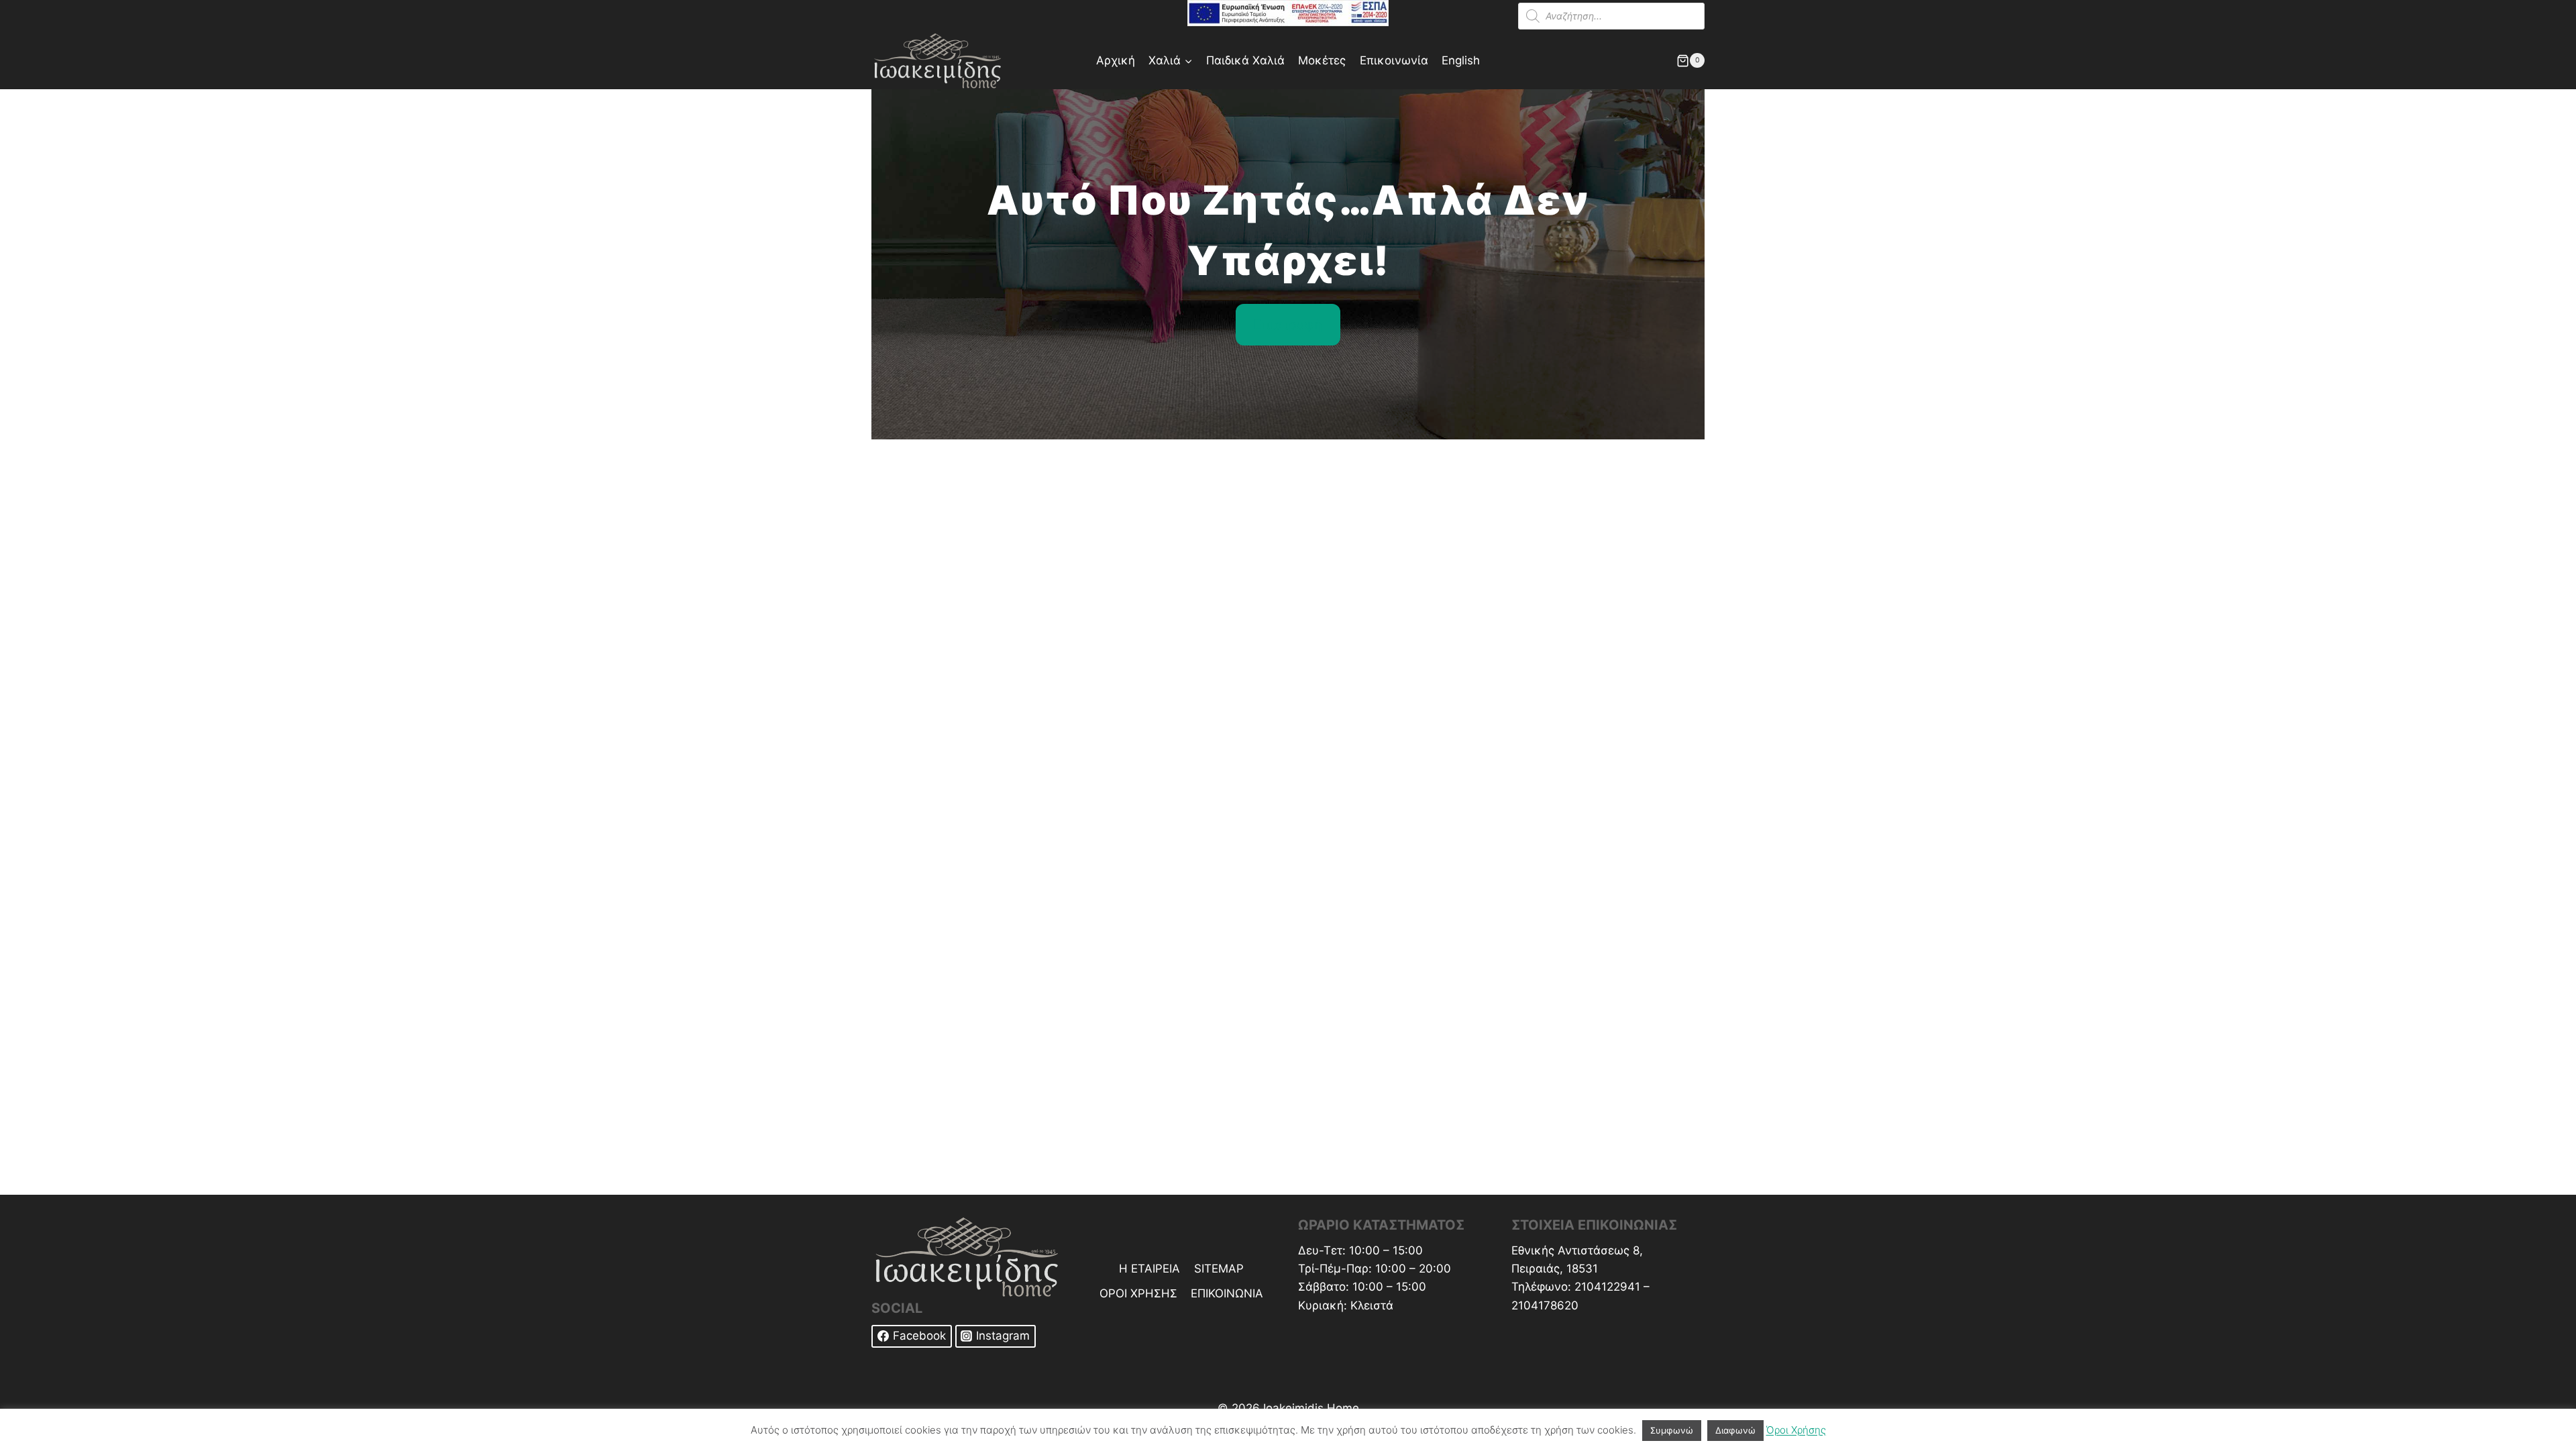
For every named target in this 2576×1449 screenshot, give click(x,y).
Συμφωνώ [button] (1672, 1430)
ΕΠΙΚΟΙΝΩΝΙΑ (1227, 1293)
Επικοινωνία (1394, 60)
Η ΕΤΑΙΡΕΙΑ (1149, 1269)
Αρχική (1116, 60)
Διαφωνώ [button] (1735, 1430)
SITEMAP (1219, 1269)
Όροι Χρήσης (1796, 1430)
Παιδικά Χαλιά (1245, 60)
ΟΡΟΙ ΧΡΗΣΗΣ (1138, 1293)
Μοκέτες (1322, 60)
